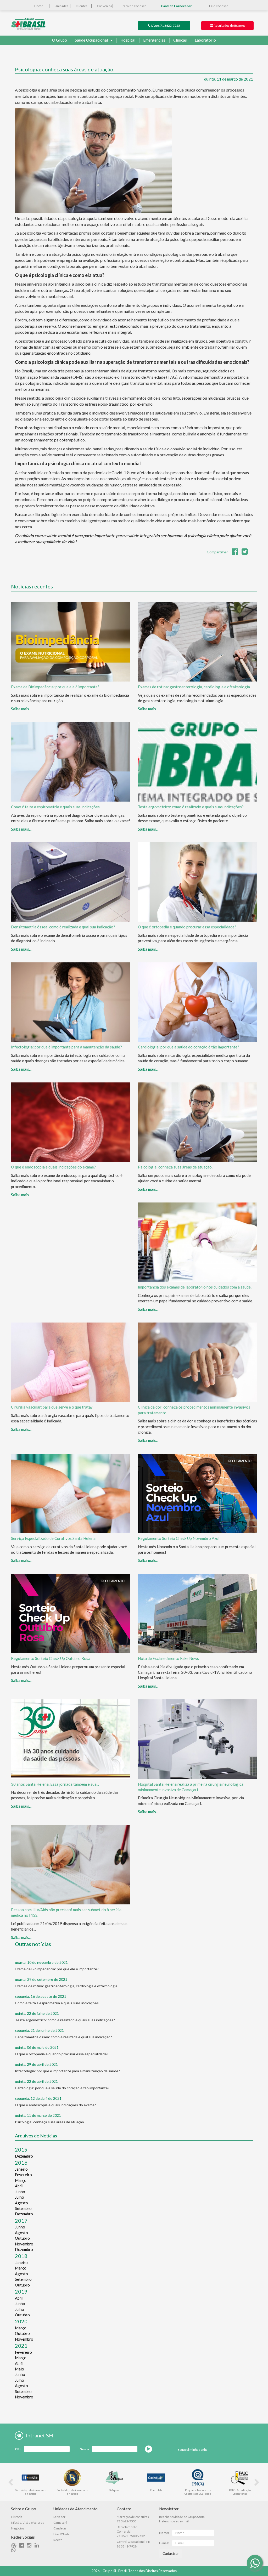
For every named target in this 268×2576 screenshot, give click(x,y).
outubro (22, 2238)
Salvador (59, 2517)
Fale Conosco (219, 6)
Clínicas (180, 40)
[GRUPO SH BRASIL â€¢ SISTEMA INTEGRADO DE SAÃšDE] (28, 23)
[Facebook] (23, 2546)
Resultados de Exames (229, 25)
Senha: (85, 2449)
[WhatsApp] (255, 2563)
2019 (21, 2291)
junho (20, 2192)
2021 (21, 2346)
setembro (23, 2208)
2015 (21, 2149)
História (17, 2517)
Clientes (82, 6)
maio (19, 2369)
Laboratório (205, 40)
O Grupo (60, 40)
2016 (21, 2163)
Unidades (62, 6)
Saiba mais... (21, 709)
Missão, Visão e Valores (27, 2523)
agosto (21, 2203)
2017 (21, 2221)
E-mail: (164, 2543)
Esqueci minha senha (193, 2450)
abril (19, 2186)
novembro (24, 2244)
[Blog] (15, 2546)
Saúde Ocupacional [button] (91, 40)
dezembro (24, 2156)
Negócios (18, 2528)
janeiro (21, 2169)
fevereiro (23, 2175)
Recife (58, 2540)
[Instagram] (30, 2546)
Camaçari (60, 2523)
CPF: (18, 2449)
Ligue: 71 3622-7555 (165, 25)
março (21, 2180)
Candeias (60, 2528)
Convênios (104, 6)
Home (39, 6)
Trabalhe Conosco (134, 6)
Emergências (154, 40)
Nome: (164, 2533)
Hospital (128, 40)
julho (19, 2197)
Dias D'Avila (61, 2534)
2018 (21, 2256)
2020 (21, 2321)
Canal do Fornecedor (176, 6)
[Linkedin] (38, 2546)
